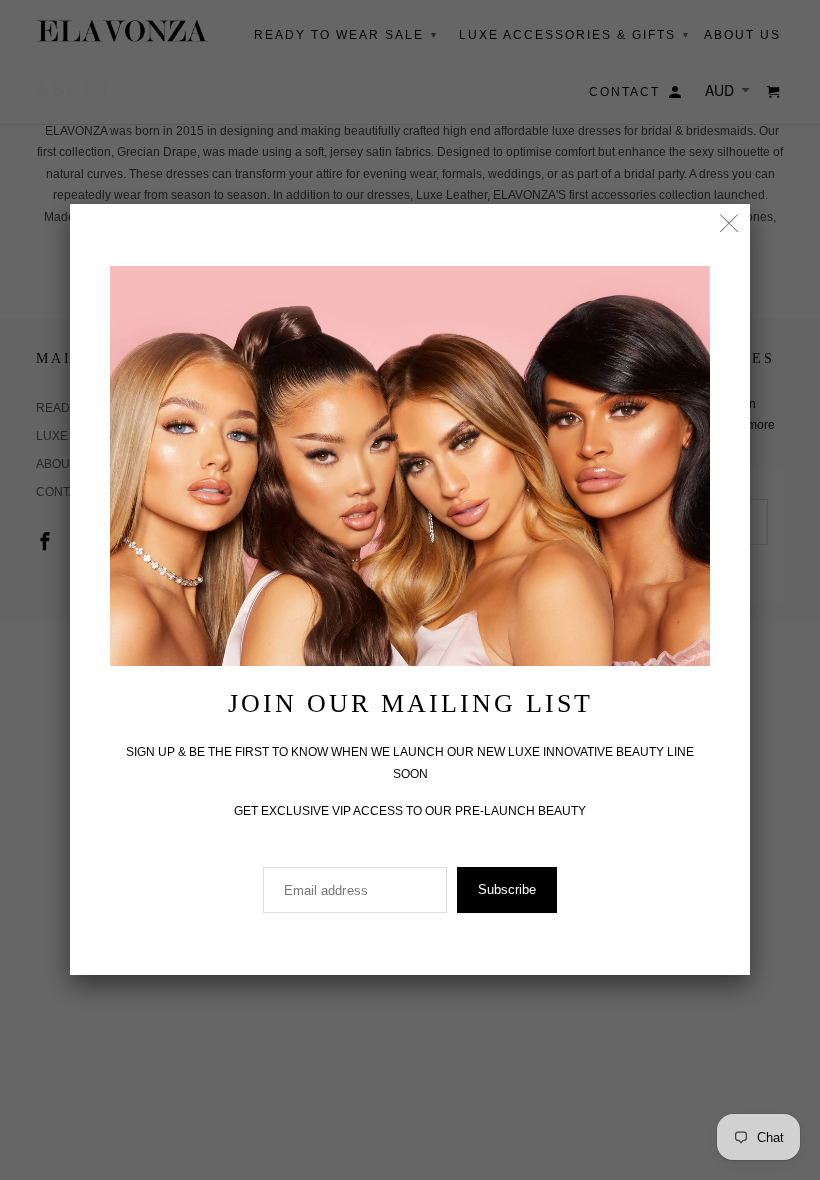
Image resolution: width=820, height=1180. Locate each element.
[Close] (729, 224)
